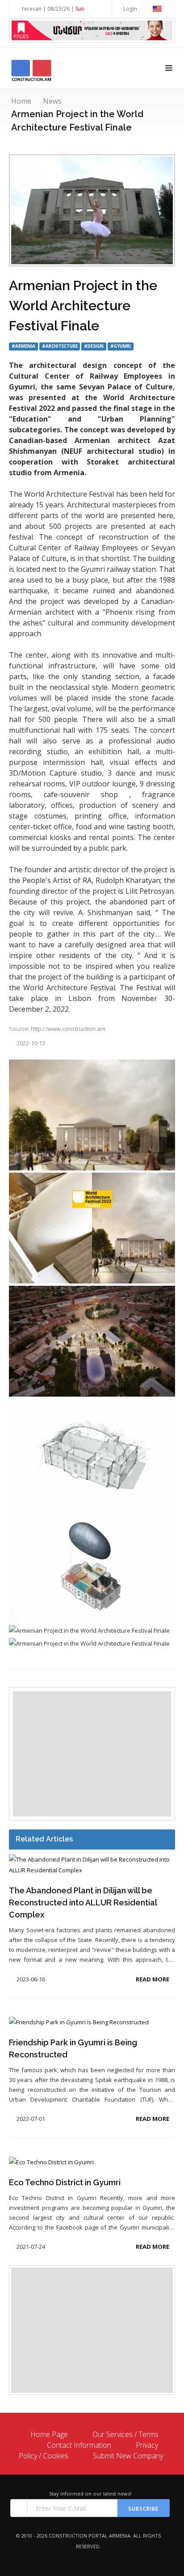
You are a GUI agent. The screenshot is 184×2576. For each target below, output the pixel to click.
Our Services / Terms (125, 2434)
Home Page (49, 2434)
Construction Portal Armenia (90, 2536)
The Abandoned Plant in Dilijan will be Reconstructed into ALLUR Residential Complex (83, 1902)
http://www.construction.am (68, 1029)
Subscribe (143, 2509)
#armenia (23, 346)
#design (94, 346)
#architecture (60, 346)
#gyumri (121, 346)
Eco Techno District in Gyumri (65, 2182)
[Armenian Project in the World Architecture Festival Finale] (92, 1116)
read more (153, 1979)
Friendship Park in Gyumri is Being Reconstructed (73, 2048)
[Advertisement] (92, 1754)
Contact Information (79, 2445)
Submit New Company (128, 2456)
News (52, 101)
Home (21, 101)
